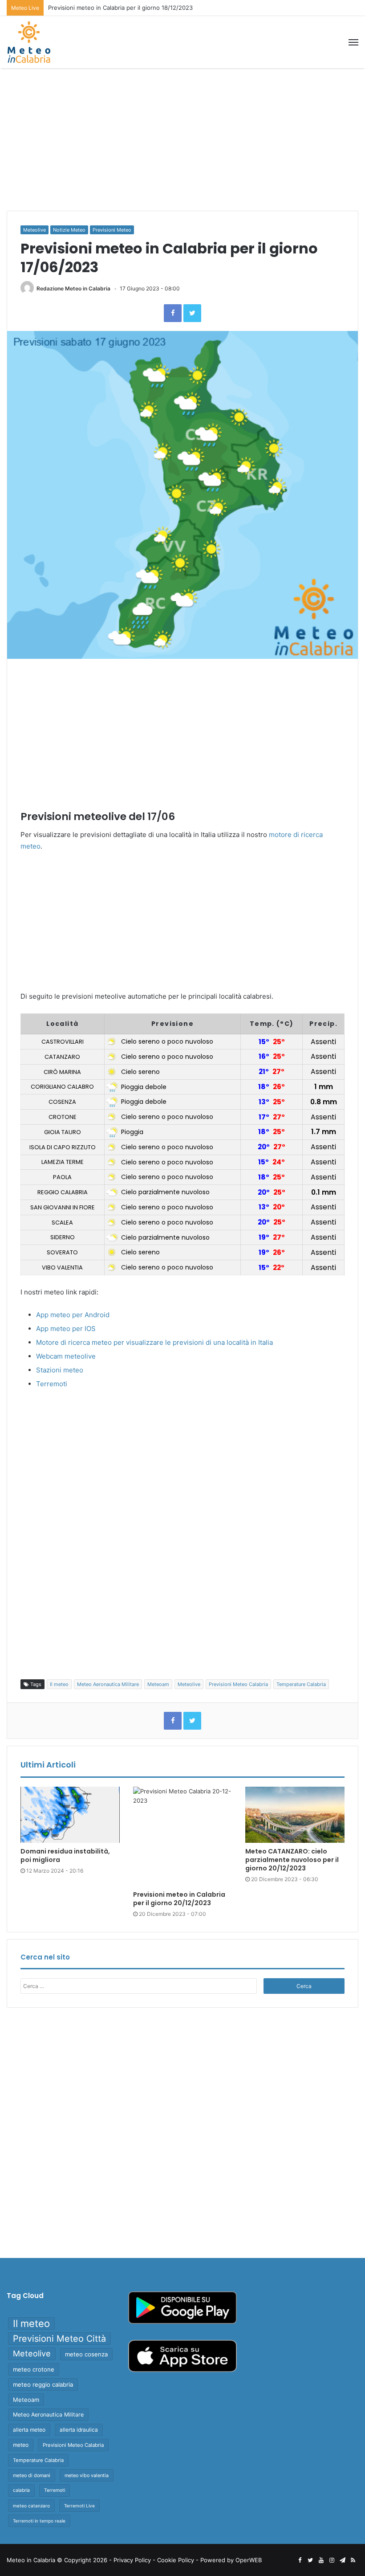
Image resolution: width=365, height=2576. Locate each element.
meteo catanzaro (31, 2506)
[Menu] (353, 42)
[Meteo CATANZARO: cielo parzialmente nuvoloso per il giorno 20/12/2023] (295, 1815)
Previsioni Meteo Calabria (238, 1684)
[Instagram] (332, 2560)
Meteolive (34, 230)
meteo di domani (32, 2475)
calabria (21, 2490)
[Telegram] (342, 2560)
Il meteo (59, 1684)
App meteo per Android (73, 1315)
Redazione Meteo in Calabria (73, 288)
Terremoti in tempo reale (39, 2521)
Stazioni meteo (60, 1370)
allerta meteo (29, 2430)
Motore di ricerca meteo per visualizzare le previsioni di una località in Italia (154, 1342)
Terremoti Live (79, 2506)
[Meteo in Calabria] (29, 42)
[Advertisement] (182, 139)
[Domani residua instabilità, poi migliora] (70, 1815)
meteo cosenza (86, 2354)
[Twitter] (192, 313)
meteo (21, 2445)
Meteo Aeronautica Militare (108, 1684)
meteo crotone (34, 2369)
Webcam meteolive (66, 1356)
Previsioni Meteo (112, 230)
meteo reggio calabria (43, 2384)
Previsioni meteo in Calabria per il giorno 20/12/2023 (179, 1899)
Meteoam (158, 1684)
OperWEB (249, 2560)
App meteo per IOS (66, 1329)
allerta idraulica (79, 2430)
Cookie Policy (176, 2560)
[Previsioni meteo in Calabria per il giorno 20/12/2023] (183, 1836)
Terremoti (52, 1384)
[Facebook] (173, 313)
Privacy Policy (132, 2560)
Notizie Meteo (69, 230)
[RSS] (353, 2560)
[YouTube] (321, 2560)
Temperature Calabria (301, 1684)
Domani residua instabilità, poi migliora (65, 1855)
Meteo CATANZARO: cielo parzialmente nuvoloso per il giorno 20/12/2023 (292, 1860)
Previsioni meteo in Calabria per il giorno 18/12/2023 (120, 8)
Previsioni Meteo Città (59, 2339)
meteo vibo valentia (87, 2475)
